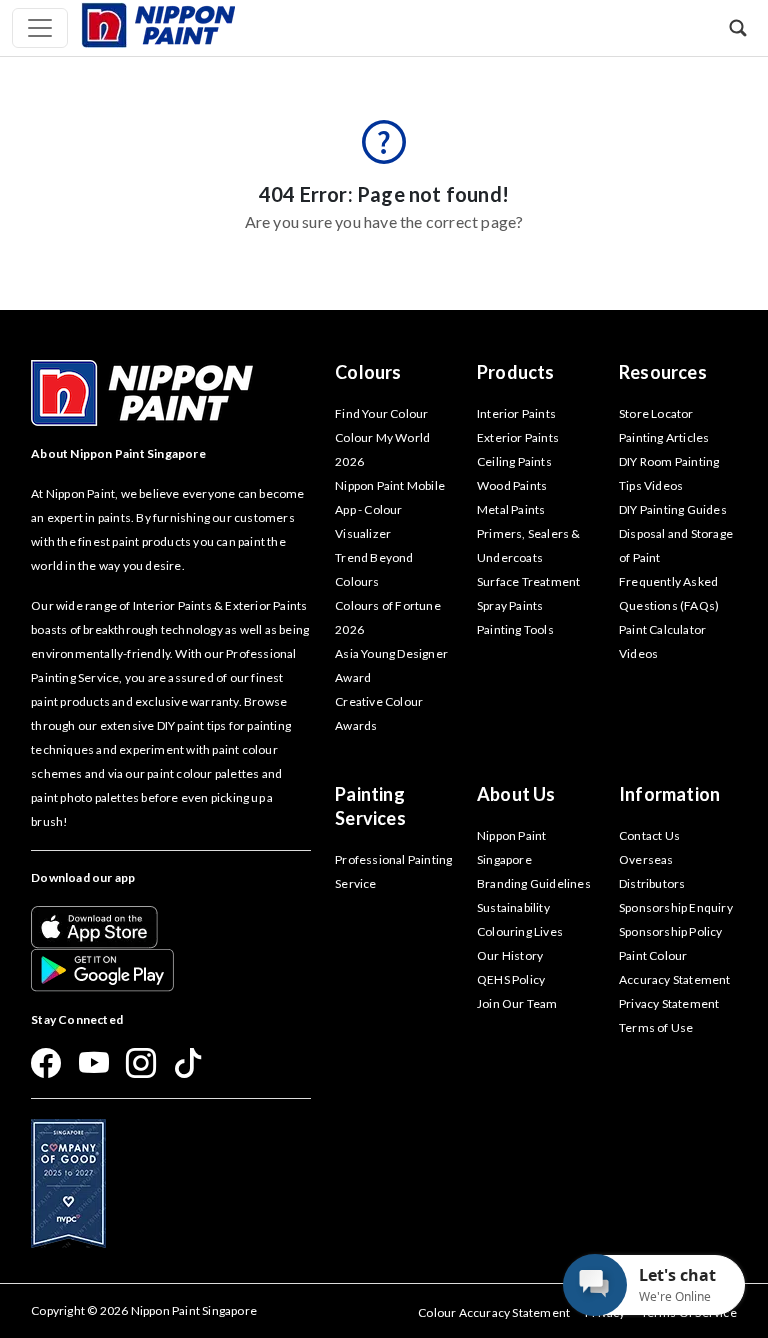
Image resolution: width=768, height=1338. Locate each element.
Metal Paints (511, 509)
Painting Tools (515, 629)
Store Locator (656, 413)
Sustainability (513, 907)
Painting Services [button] (370, 806)
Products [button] (516, 372)
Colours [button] (368, 372)
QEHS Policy (511, 979)
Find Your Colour (381, 413)
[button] (738, 27)
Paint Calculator (662, 629)
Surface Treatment (528, 581)
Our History (510, 955)
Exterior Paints (518, 437)
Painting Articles (664, 437)
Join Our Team (517, 1003)
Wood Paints (512, 485)
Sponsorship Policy (671, 931)
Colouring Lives (520, 931)
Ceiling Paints (514, 461)
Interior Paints (516, 413)
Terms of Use (656, 1027)
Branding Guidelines (534, 883)
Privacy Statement (669, 1003)
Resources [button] (663, 372)
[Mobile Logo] (158, 23)
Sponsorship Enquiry (676, 907)
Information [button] (669, 794)
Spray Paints (510, 605)
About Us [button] (516, 794)
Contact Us (649, 835)
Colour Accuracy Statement (494, 1312)
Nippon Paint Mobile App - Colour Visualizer (390, 509)
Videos (638, 653)
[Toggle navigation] (40, 28)
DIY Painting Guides (673, 509)
